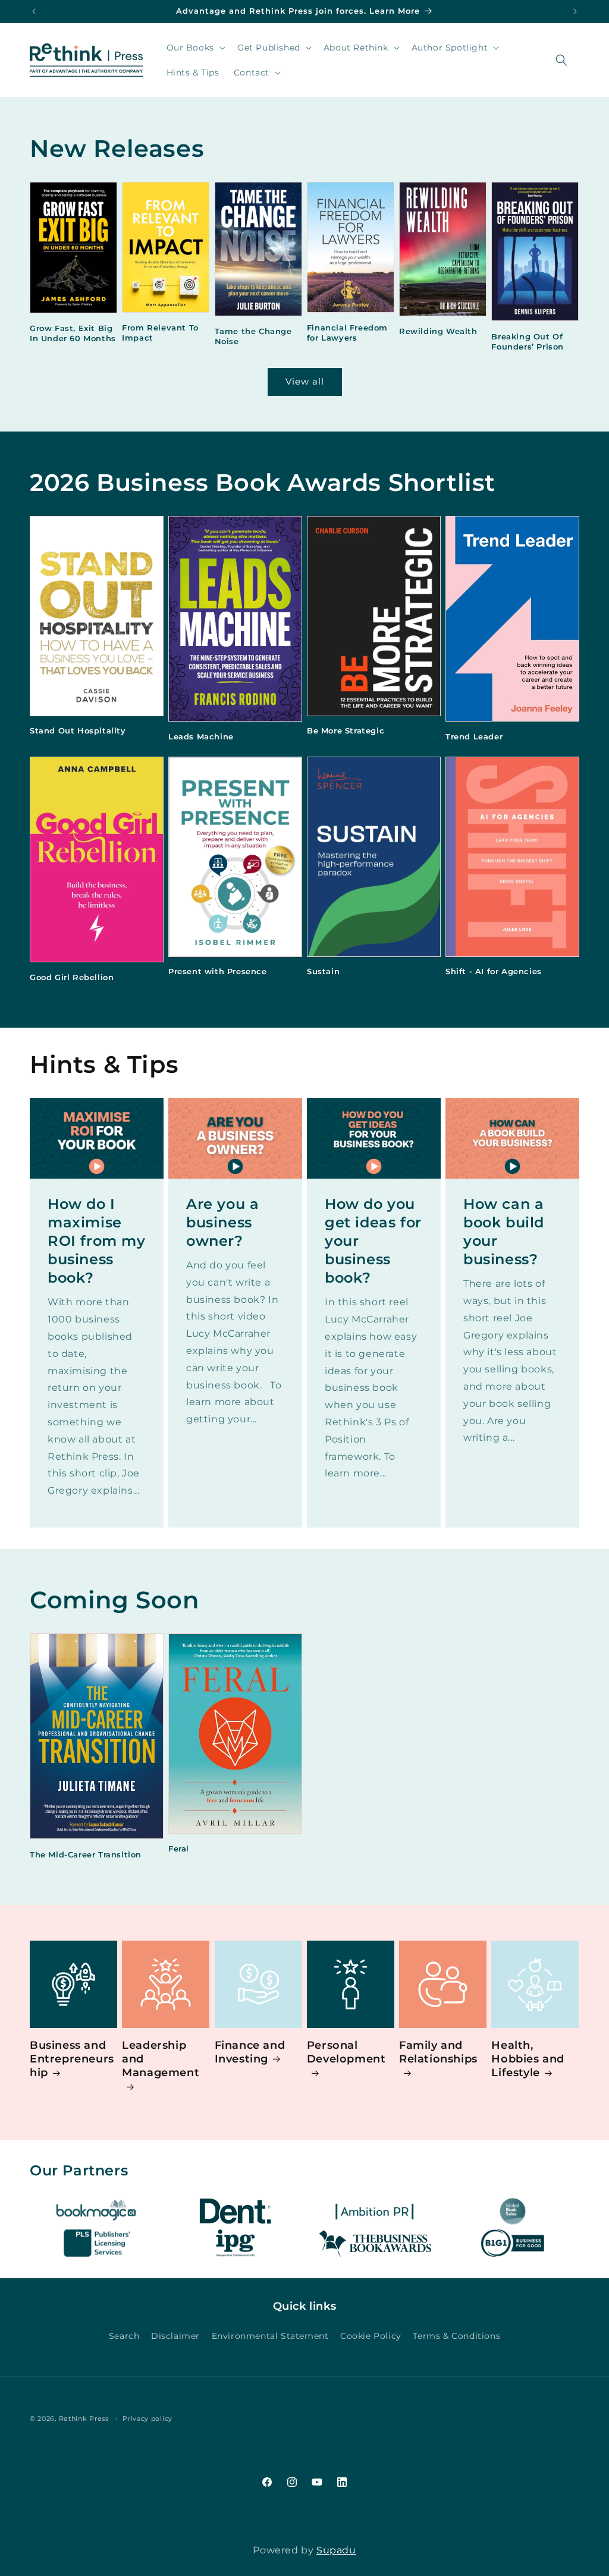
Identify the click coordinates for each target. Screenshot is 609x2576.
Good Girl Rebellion (72, 977)
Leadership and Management (161, 2059)
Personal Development (346, 2052)
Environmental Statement (270, 2336)
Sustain (323, 971)
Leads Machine (201, 736)
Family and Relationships (438, 2052)
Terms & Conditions (456, 2336)
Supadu (336, 2550)
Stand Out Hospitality (78, 730)
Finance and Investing (250, 2052)
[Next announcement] (575, 11)
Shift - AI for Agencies (494, 971)
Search (124, 2336)
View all (305, 381)
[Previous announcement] (34, 11)
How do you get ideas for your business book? (373, 1241)
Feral (179, 1848)
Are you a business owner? (222, 1222)
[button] (195, 48)
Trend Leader (474, 736)
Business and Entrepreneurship (72, 2059)
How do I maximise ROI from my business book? (97, 1241)
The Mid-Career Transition (86, 1854)
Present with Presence (218, 971)
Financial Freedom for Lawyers (347, 333)
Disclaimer (175, 2336)
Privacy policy (147, 2418)
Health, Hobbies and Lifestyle (528, 2059)
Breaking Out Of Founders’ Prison (528, 341)
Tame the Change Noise (253, 336)
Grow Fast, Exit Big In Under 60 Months (73, 333)
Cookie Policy (371, 2336)
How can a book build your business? (504, 1232)
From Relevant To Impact (160, 333)
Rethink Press (84, 2418)
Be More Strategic (346, 730)
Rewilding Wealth (438, 331)
